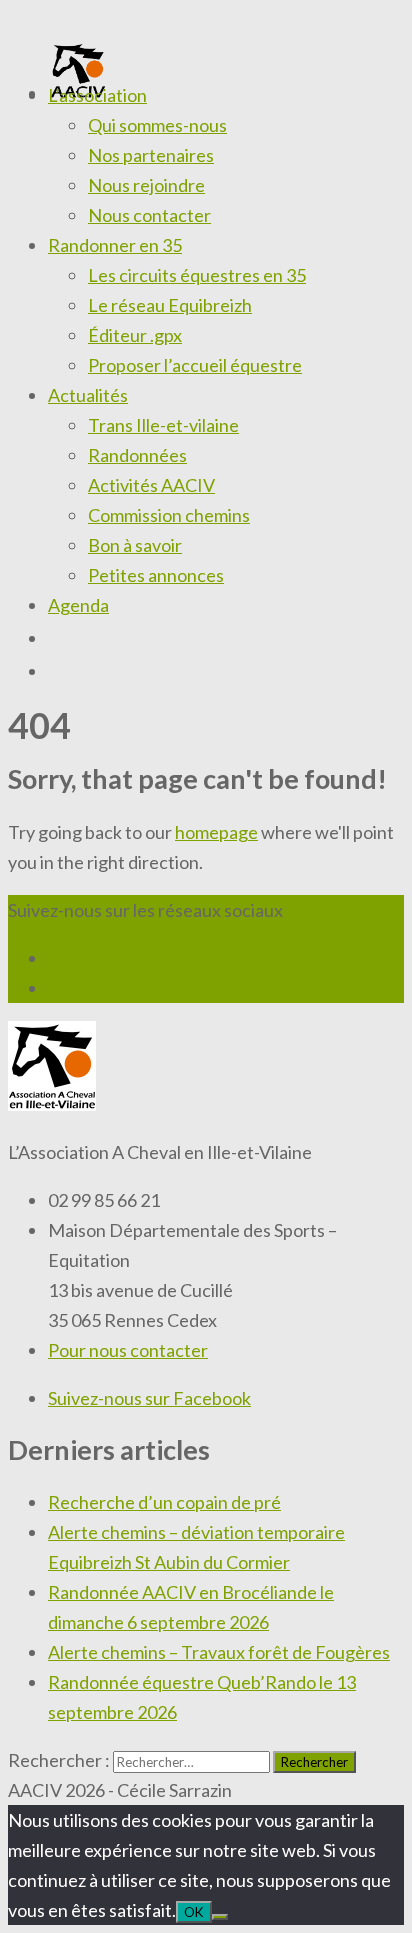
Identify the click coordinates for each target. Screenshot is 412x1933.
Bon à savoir (135, 545)
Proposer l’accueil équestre (195, 365)
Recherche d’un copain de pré (164, 1502)
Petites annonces (156, 575)
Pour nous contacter (128, 1350)
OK (194, 1912)
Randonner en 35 (115, 245)
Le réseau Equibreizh (170, 305)
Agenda (78, 605)
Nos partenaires (151, 155)
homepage (216, 832)
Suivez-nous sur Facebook (149, 1398)
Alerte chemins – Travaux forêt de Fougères (219, 1652)
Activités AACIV (151, 485)
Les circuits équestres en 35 (197, 275)
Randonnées (137, 455)
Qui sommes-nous (157, 125)
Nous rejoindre (146, 185)
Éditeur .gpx (135, 335)
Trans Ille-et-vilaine (163, 425)
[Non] (220, 1917)
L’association (97, 95)
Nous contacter (149, 215)
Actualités (88, 395)
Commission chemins (169, 515)
